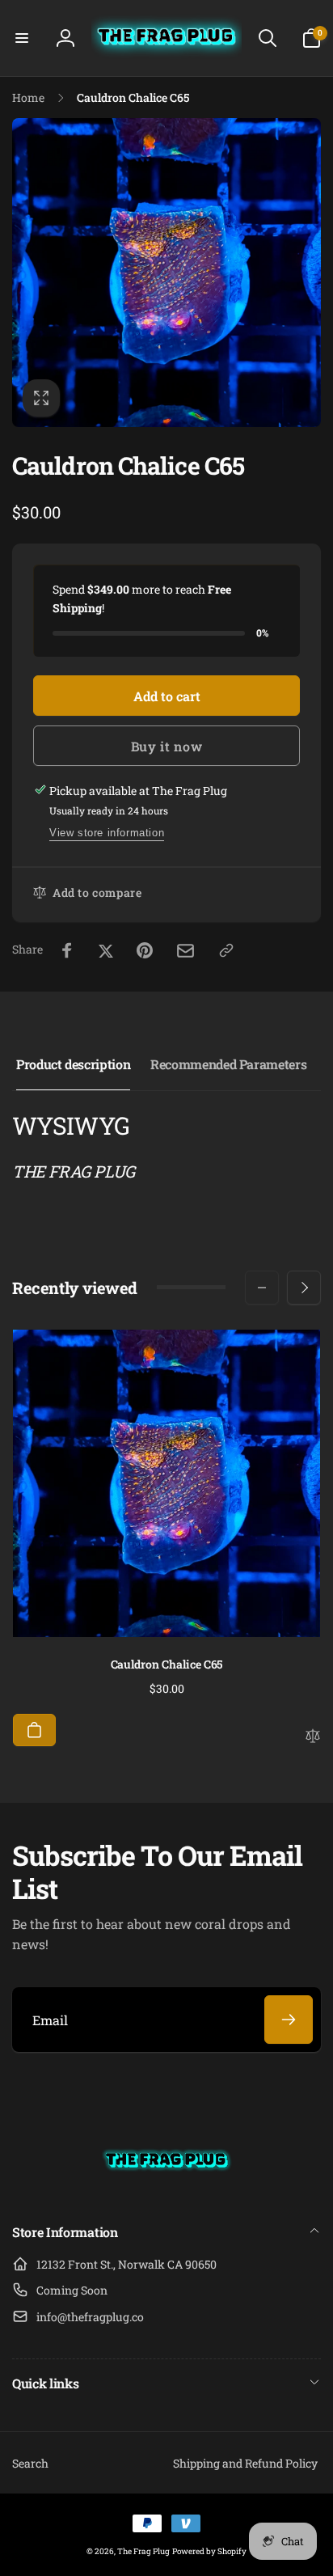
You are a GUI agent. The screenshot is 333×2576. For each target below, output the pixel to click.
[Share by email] (185, 951)
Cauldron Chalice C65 (167, 1664)
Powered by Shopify (209, 2551)
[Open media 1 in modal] (166, 273)
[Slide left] (262, 1288)
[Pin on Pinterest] (145, 950)
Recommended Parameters (228, 1064)
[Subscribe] (289, 2020)
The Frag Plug (143, 2551)
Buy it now (167, 746)
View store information (107, 833)
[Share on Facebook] (67, 950)
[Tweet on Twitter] (106, 950)
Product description (73, 1064)
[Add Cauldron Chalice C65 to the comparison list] (313, 1737)
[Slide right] (304, 1288)
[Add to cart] (34, 1730)
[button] (22, 38)
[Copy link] (226, 950)
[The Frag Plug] (166, 2189)
